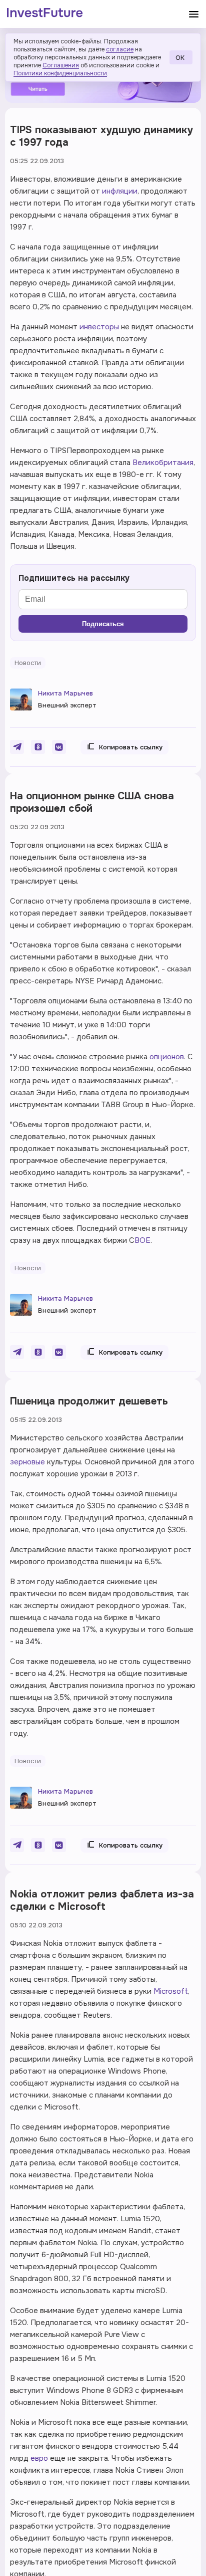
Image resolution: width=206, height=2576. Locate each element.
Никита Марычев (65, 693)
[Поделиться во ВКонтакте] (59, 747)
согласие (120, 49)
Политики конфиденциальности (60, 73)
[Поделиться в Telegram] (17, 747)
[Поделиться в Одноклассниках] (38, 747)
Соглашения (61, 65)
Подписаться (103, 624)
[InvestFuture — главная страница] (45, 14)
